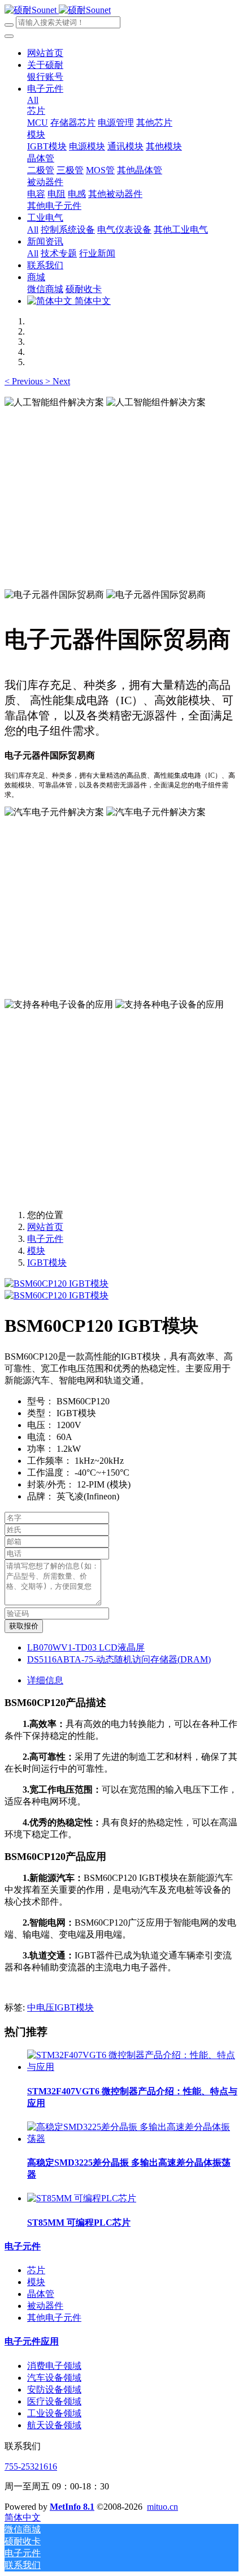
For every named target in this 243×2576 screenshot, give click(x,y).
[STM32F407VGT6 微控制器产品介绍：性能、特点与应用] (133, 2067)
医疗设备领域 (54, 2401)
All (33, 100)
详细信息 (45, 1680)
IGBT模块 (47, 1263)
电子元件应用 (32, 2341)
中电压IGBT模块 (60, 2007)
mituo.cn (162, 2507)
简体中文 (92, 301)
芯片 (36, 2270)
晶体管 (41, 2294)
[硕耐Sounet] (58, 10)
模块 (36, 1251)
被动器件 (45, 2306)
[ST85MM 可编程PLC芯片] (82, 2198)
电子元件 (45, 1239)
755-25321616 (31, 2466)
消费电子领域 (54, 2366)
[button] (25, 381)
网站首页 (45, 53)
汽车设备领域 (54, 2378)
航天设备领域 (54, 2425)
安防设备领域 (54, 2389)
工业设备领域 (54, 2413)
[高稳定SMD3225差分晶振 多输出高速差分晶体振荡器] (133, 2139)
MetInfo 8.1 (72, 2507)
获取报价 (24, 1626)
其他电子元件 (54, 2318)
